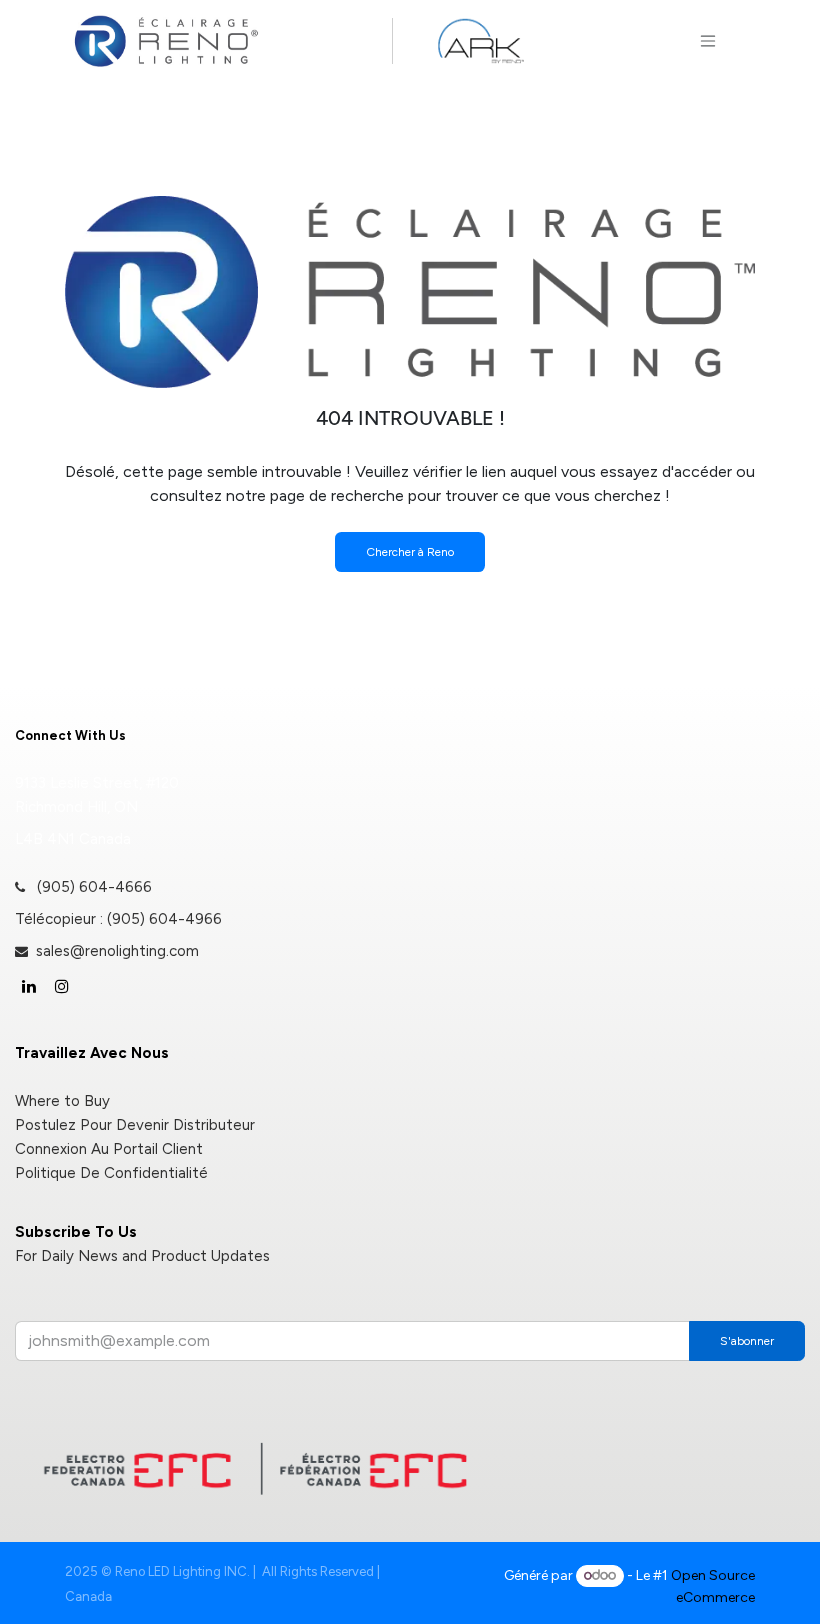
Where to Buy (62, 1101)
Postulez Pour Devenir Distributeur (135, 1125)
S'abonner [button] (747, 1341)
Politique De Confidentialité (111, 1173)
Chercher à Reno (410, 552)
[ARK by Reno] (481, 41)
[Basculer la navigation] (707, 40)
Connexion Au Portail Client (109, 1149)
